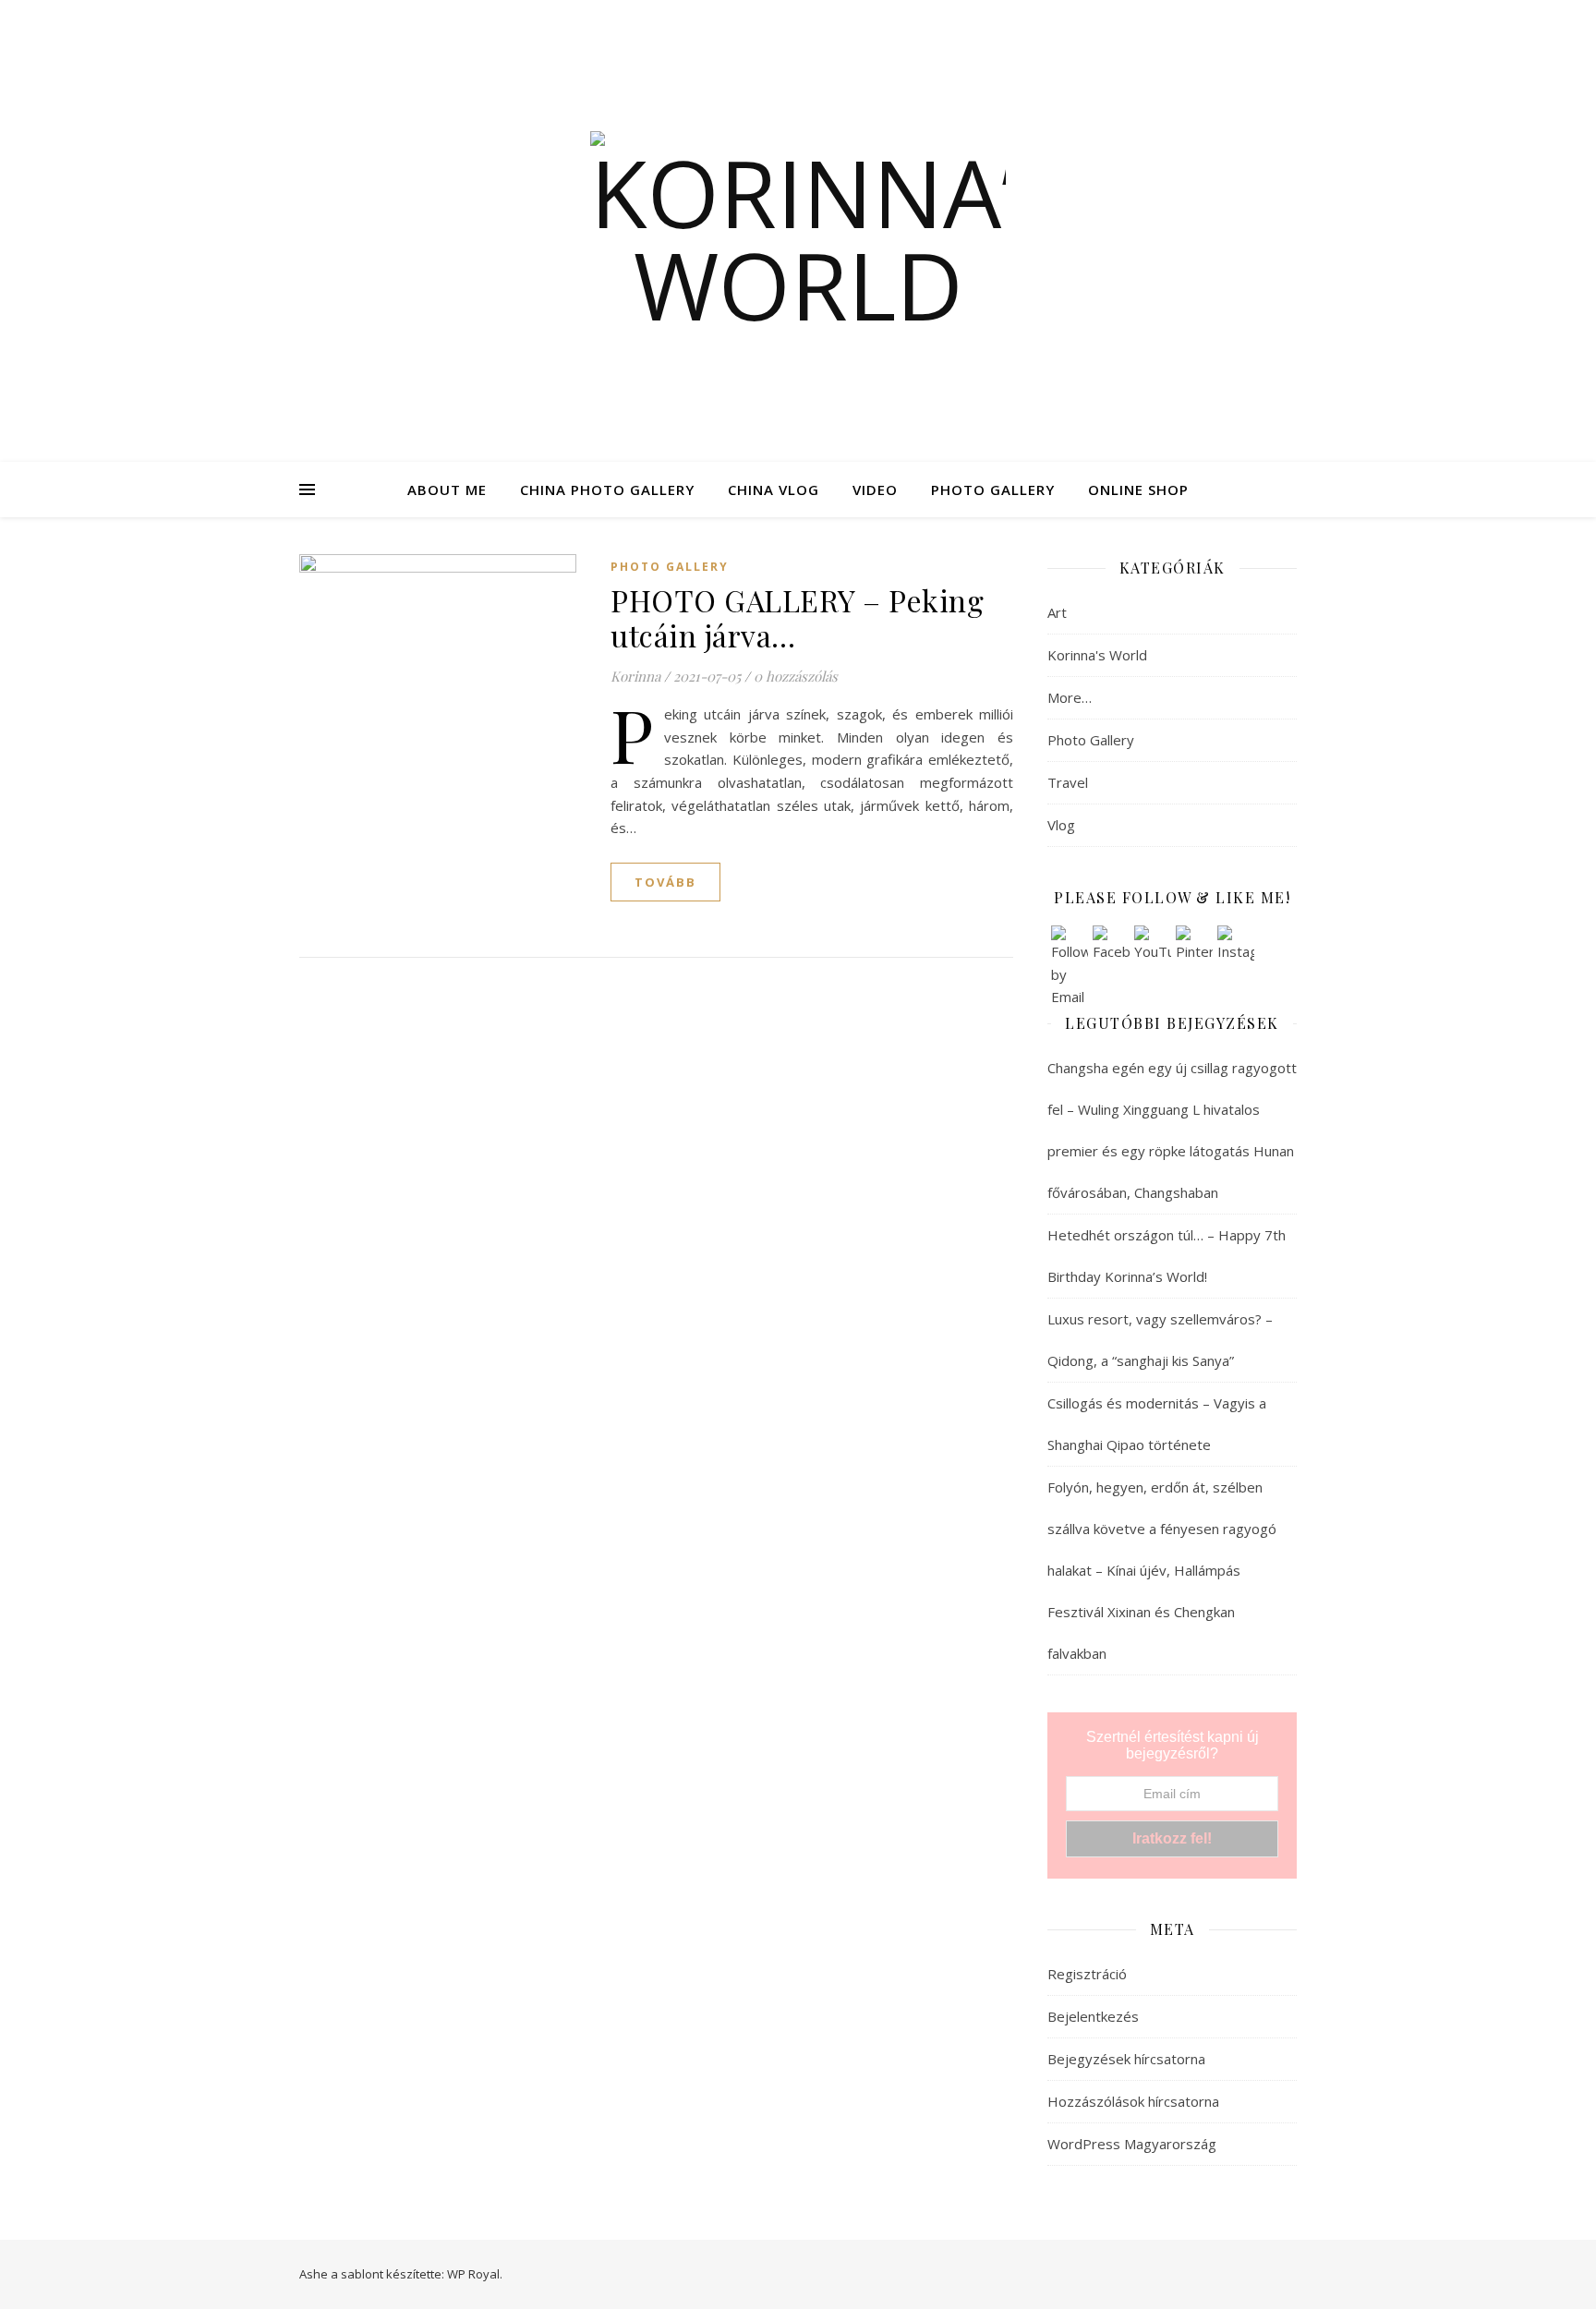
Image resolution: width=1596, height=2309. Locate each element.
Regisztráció (1087, 1974)
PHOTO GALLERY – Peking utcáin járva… (797, 617)
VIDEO (875, 490)
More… (1070, 697)
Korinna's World (1097, 655)
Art (1057, 612)
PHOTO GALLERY (993, 490)
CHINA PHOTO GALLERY (607, 490)
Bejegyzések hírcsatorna (1126, 2059)
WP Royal (473, 2274)
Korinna (635, 676)
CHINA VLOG (774, 490)
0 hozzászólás (796, 676)
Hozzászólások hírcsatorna (1133, 2101)
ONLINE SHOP (1138, 490)
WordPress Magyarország (1132, 2144)
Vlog (1061, 825)
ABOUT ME (447, 490)
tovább (665, 882)
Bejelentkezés (1093, 2016)
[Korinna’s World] (798, 231)
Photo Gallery (670, 567)
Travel (1068, 782)
